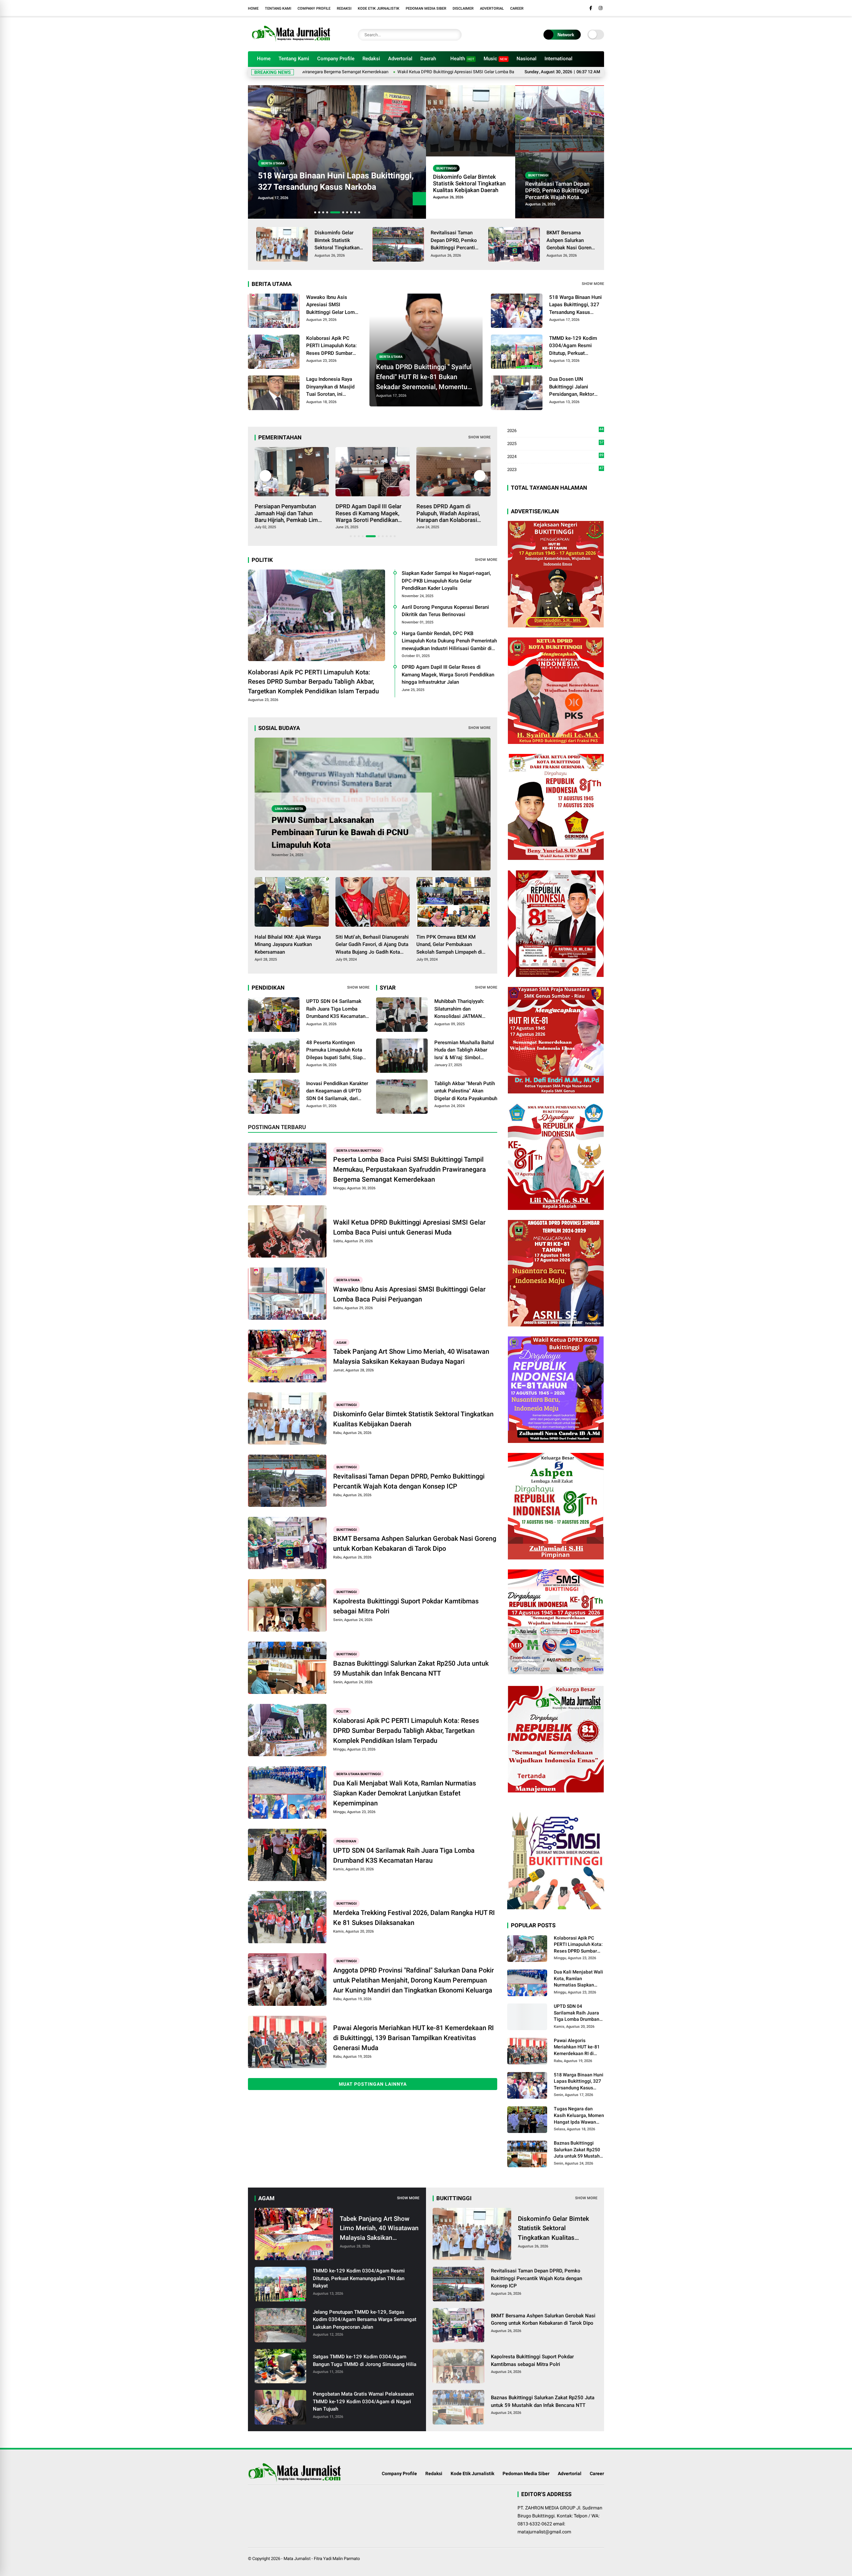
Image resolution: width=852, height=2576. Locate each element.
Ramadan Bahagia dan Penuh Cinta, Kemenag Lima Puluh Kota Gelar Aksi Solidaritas (445, 513)
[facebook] (591, 8)
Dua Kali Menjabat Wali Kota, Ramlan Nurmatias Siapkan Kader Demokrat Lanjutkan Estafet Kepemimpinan (405, 1793)
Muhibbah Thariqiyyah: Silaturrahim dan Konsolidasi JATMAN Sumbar (459, 1009)
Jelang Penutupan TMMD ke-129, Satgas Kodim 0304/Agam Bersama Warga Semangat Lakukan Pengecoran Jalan (365, 2320)
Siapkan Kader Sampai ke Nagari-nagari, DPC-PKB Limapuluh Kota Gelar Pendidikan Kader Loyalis (446, 581)
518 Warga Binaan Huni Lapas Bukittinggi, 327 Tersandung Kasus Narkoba (575, 305)
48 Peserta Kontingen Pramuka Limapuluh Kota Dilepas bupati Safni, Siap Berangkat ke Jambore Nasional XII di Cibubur (334, 1051)
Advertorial (492, 8)
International (558, 59)
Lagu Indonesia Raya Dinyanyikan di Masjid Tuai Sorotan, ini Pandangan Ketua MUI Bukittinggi (331, 387)
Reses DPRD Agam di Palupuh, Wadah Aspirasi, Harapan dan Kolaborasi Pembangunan (287, 513)
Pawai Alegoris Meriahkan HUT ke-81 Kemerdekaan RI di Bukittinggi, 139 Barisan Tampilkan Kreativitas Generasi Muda (414, 2038)
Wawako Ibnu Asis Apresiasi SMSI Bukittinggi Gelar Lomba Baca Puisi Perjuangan (516, 72)
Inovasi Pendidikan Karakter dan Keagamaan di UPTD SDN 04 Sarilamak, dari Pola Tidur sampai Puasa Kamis (337, 1091)
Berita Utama (273, 152)
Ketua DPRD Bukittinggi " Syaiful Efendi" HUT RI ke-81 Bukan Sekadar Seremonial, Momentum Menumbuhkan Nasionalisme (425, 377)
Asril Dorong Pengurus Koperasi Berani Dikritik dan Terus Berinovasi (445, 611)
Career (517, 8)
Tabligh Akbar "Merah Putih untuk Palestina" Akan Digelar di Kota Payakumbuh (466, 1091)
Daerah (428, 59)
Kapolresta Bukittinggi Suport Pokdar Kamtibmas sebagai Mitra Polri (406, 1606)
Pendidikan (346, 1841)
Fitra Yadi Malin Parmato (337, 2559)
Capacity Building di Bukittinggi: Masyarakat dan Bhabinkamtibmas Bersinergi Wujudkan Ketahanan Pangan (366, 513)
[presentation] (419, 212)
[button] (315, 212)
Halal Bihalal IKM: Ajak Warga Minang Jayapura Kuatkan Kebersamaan (288, 944)
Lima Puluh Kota (289, 809)
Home (253, 8)
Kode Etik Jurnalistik (379, 8)
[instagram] (601, 8)
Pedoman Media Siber (426, 8)
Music (495, 59)
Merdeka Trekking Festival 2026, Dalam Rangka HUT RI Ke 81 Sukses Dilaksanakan (414, 1918)
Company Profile (314, 8)
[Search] (455, 35)
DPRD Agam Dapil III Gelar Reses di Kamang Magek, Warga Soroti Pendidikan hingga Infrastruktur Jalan (448, 675)
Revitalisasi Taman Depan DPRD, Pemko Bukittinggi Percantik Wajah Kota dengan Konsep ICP (557, 190)
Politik (342, 1711)
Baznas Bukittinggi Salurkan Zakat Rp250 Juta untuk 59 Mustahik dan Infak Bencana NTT (411, 1668)
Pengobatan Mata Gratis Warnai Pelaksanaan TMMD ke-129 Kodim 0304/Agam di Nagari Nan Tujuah (363, 2401)
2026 (555, 431)
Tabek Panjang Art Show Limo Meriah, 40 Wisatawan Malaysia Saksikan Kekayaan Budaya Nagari (411, 1356)
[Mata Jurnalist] (290, 43)
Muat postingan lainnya (373, 2084)
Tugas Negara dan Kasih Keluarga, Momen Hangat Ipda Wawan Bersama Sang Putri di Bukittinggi (579, 2116)
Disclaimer (463, 8)
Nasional (527, 59)
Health (462, 59)
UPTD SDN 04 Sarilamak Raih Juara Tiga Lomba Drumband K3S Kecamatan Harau (336, 1009)
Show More (593, 284)
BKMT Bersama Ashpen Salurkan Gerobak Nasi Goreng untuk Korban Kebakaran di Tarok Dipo (570, 241)
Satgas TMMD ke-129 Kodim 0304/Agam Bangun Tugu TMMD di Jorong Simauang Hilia (365, 2360)
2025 (555, 444)
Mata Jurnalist (297, 2559)
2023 (555, 469)
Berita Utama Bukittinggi (359, 1150)
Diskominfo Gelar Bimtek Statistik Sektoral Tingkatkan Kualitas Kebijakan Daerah (469, 183)
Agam (341, 1342)
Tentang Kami (278, 8)
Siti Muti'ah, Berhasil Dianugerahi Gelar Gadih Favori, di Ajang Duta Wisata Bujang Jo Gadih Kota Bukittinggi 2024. (372, 945)
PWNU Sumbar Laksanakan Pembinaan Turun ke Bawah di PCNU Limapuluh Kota (340, 832)
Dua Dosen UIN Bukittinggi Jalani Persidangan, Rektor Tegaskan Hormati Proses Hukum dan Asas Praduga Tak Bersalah (331, 176)
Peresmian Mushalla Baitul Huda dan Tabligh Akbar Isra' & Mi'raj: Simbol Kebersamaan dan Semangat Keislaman (464, 1051)
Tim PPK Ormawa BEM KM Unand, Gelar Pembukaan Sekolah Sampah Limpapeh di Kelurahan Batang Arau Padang (451, 945)
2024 (555, 457)
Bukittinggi (446, 168)
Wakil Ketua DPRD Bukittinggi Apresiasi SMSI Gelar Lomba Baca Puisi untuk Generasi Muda (343, 72)
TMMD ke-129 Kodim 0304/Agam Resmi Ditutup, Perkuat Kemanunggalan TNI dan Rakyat (576, 346)
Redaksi (344, 8)
